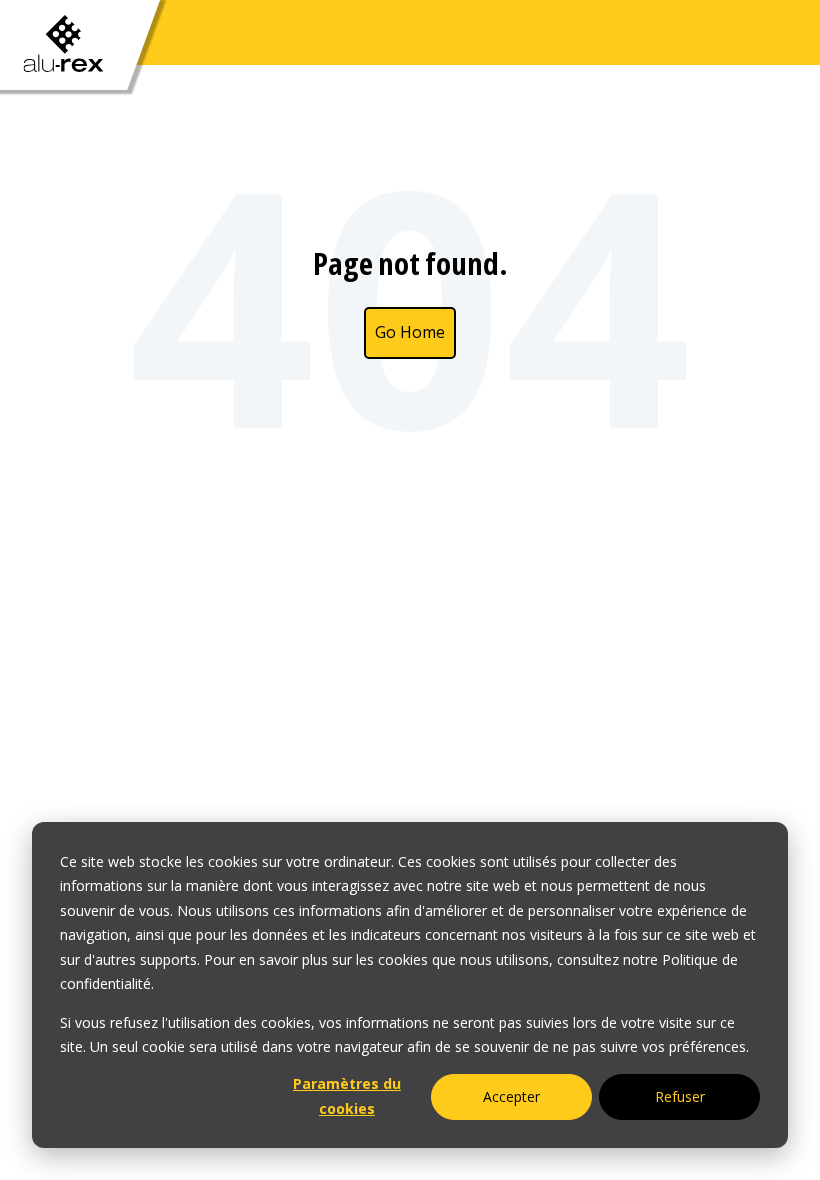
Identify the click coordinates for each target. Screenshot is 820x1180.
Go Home (410, 332)
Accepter (511, 1096)
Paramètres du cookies (347, 1096)
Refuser (680, 1096)
